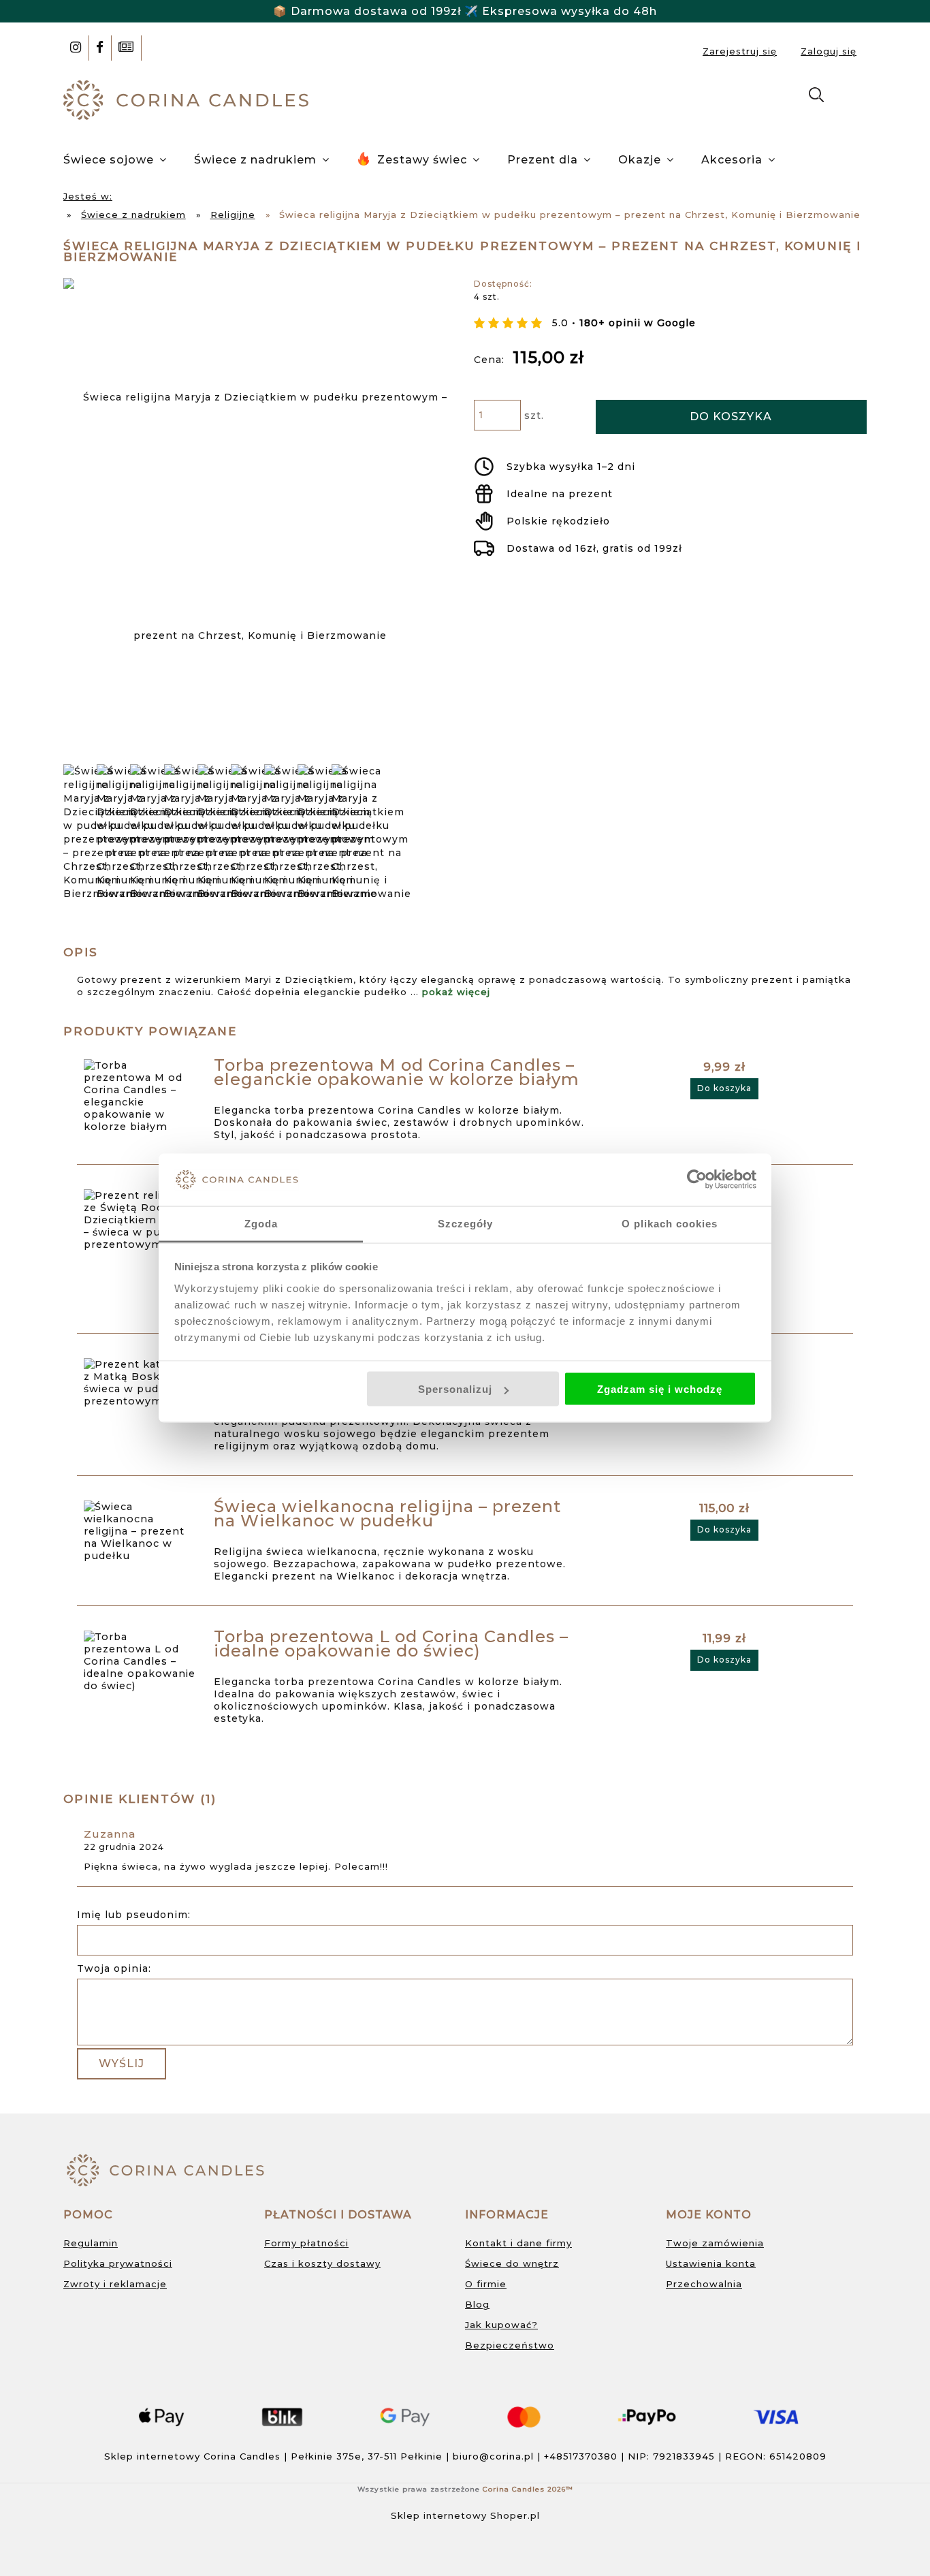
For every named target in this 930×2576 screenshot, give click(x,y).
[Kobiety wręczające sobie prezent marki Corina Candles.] (371, 832)
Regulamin (91, 2243)
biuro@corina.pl (493, 2456)
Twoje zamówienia (715, 2243)
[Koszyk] (852, 97)
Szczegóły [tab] (465, 1223)
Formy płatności (306, 2243)
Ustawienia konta (711, 2263)
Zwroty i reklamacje (115, 2284)
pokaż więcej (456, 992)
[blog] (126, 48)
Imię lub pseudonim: (134, 1915)
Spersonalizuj (455, 1389)
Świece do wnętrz (512, 2263)
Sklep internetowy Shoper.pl (465, 2515)
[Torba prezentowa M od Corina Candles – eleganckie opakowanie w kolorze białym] (141, 1096)
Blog (477, 2304)
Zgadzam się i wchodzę (660, 1389)
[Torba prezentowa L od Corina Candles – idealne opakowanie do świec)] (141, 1661)
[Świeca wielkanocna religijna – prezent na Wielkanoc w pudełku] (141, 1531)
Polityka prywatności (118, 2263)
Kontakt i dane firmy (518, 2243)
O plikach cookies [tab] (670, 1223)
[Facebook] (100, 48)
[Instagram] (76, 48)
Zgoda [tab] (261, 1223)
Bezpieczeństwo (510, 2345)
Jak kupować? (501, 2325)
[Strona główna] (189, 99)
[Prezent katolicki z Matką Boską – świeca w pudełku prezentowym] (141, 1383)
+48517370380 (581, 2456)
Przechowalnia (704, 2284)
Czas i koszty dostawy (322, 2263)
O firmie (486, 2284)
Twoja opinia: (114, 1968)
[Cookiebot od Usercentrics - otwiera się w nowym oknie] (697, 1180)
